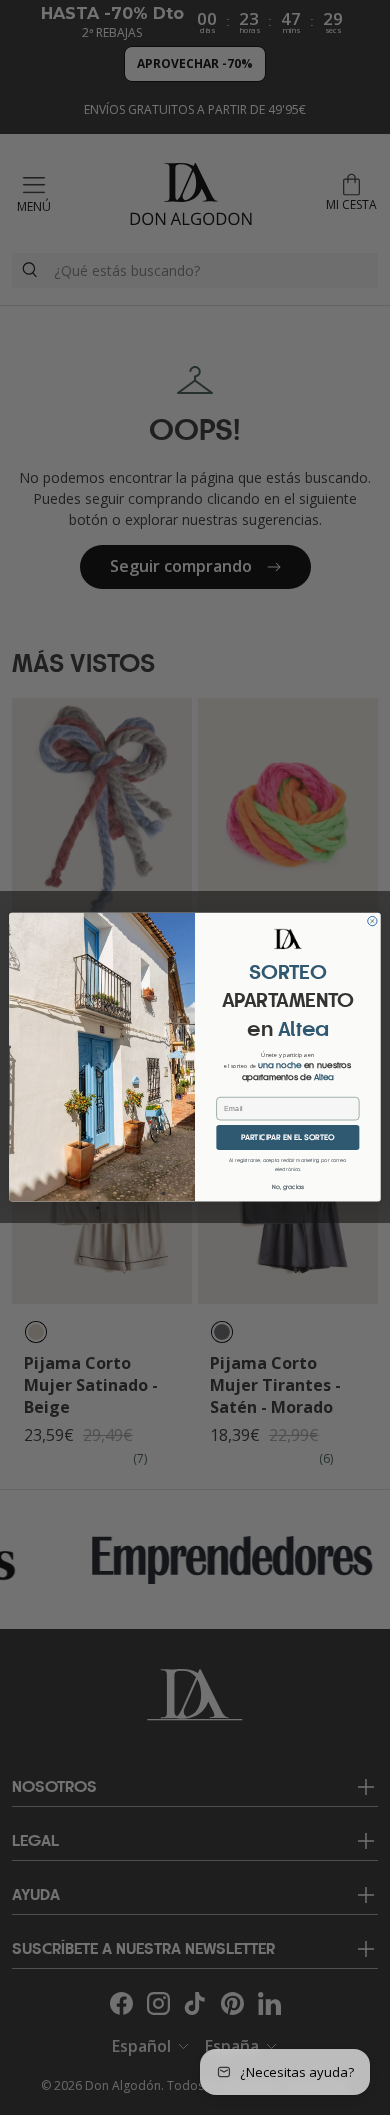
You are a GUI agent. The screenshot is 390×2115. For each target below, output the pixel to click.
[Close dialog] (372, 921)
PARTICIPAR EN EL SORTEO (288, 1137)
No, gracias (288, 1186)
